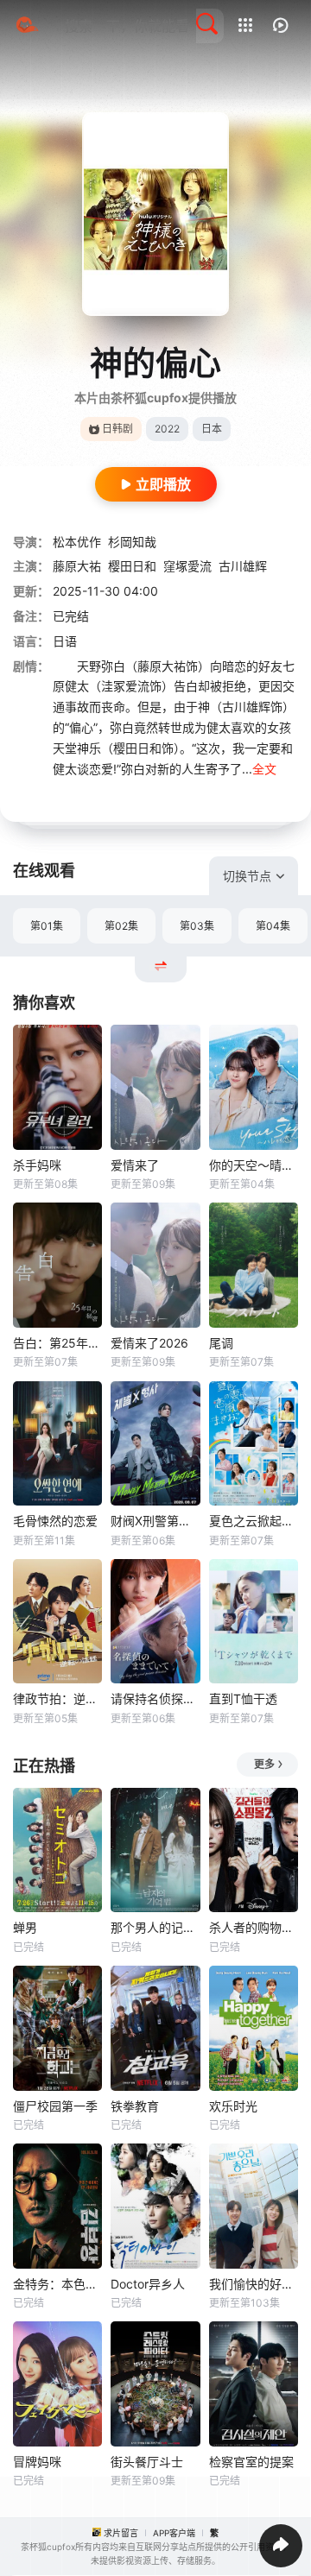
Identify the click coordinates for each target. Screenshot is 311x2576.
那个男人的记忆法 (155, 1927)
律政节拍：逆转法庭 (57, 1698)
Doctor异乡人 (148, 2284)
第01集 (47, 926)
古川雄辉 (243, 566)
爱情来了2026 (149, 1343)
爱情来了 (135, 1165)
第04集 (273, 926)
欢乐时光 (233, 2106)
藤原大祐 (77, 566)
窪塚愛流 (187, 566)
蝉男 (25, 1927)
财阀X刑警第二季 (155, 1521)
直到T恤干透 (243, 1698)
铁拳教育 (135, 2106)
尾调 (221, 1343)
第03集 (197, 926)
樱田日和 (132, 566)
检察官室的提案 (251, 2462)
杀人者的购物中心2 (254, 1927)
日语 (65, 641)
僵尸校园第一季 (55, 2106)
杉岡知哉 (132, 542)
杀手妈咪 (37, 1165)
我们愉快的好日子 (254, 2284)
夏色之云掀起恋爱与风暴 (254, 1521)
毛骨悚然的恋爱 (55, 1521)
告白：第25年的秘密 (57, 1343)
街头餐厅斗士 (147, 2462)
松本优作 (77, 542)
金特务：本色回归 (57, 2284)
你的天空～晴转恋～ (254, 1165)
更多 (264, 1764)
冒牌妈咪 (37, 2462)
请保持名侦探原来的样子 (155, 1698)
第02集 (121, 926)
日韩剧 (117, 429)
